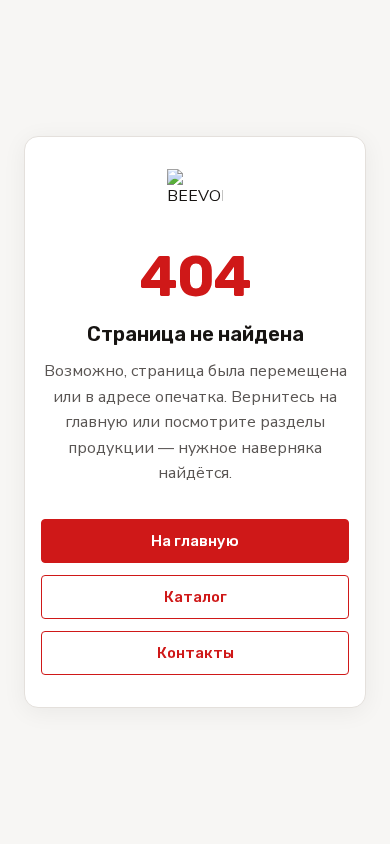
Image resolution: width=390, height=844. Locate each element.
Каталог (195, 597)
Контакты (195, 653)
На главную (195, 541)
